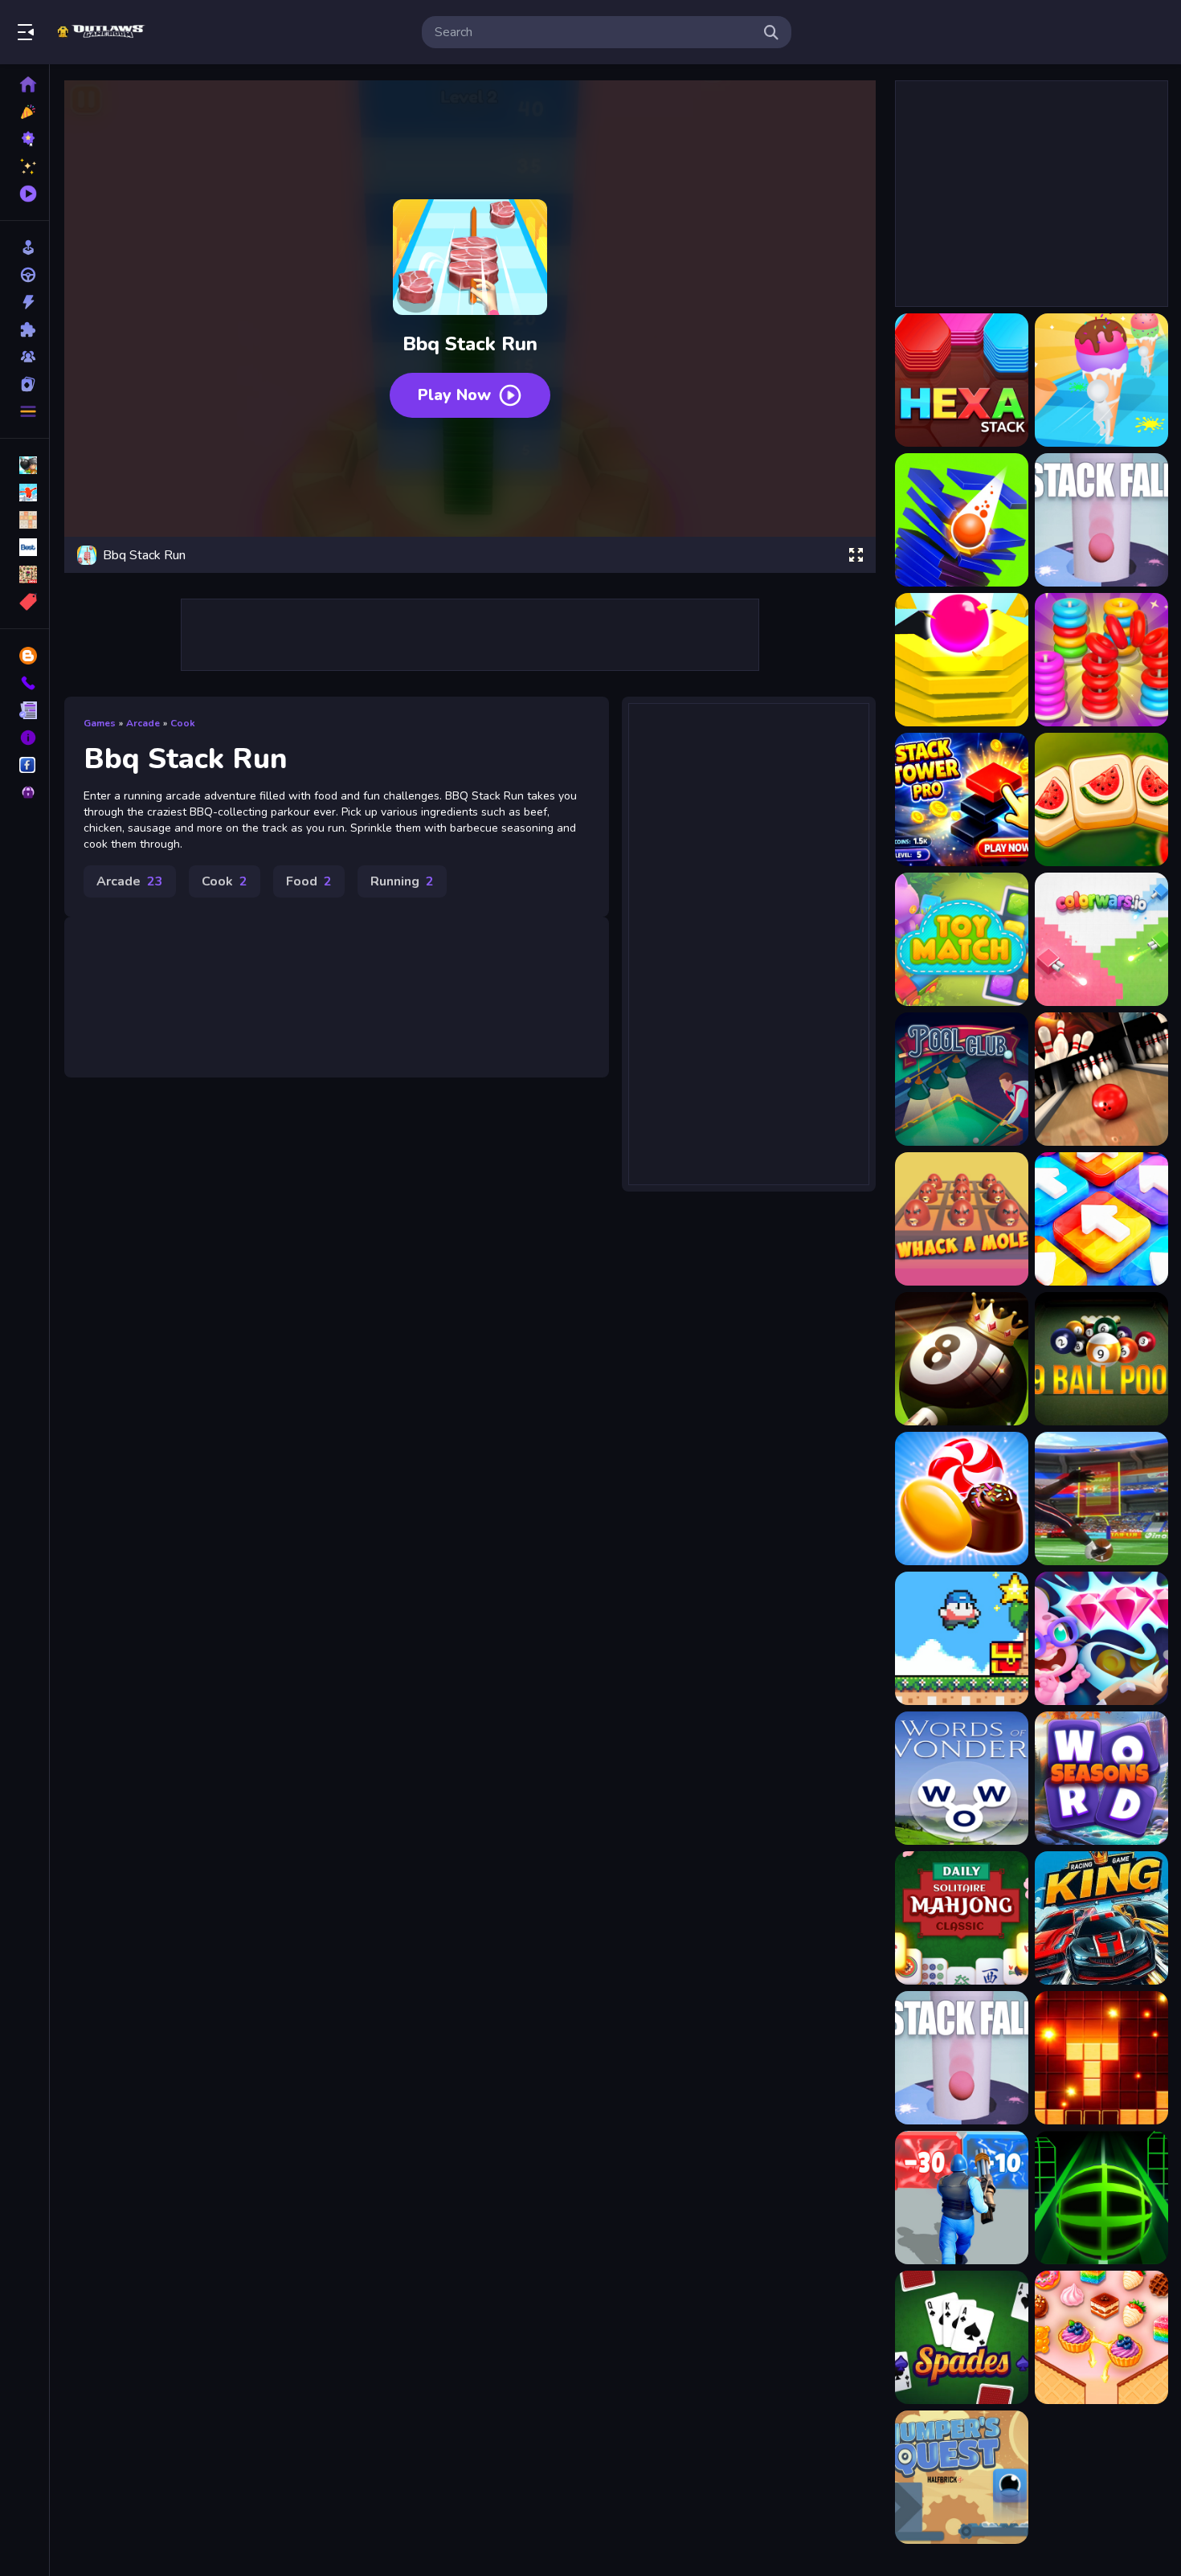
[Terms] (25, 710)
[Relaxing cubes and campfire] (1101, 2058)
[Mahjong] (25, 574)
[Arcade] (25, 247)
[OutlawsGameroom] (25, 765)
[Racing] (25, 275)
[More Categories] (25, 411)
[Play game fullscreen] (856, 555)
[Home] (25, 84)
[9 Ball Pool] (1101, 1359)
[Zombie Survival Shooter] (962, 2198)
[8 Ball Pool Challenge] (962, 1359)
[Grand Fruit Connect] (1101, 799)
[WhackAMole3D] (962, 1219)
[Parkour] (25, 493)
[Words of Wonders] (962, 1778)
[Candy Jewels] (962, 1499)
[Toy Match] (962, 939)
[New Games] (25, 112)
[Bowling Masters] (1101, 1079)
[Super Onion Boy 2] (962, 1638)
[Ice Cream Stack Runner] (1101, 380)
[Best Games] (25, 139)
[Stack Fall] (1101, 520)
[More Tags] (25, 602)
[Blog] (25, 656)
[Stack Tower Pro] (962, 799)
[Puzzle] (25, 329)
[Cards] (25, 384)
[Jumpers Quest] (962, 2477)
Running (402, 881)
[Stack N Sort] (1101, 660)
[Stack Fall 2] (962, 660)
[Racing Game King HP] (1101, 1918)
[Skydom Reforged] (1101, 1638)
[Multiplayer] (25, 357)
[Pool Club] (962, 1079)
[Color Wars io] (1101, 939)
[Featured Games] (25, 166)
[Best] (25, 547)
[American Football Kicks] (1101, 1499)
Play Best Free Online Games (103, 32)
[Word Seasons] (1101, 1778)
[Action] (25, 302)
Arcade (143, 723)
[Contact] (25, 683)
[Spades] (962, 2337)
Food (309, 881)
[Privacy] (25, 792)
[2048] (25, 520)
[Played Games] (25, 194)
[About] (25, 738)
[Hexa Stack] (962, 380)
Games (100, 723)
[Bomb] (25, 465)
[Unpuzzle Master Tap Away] (1101, 1219)
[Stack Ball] (962, 520)
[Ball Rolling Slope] (1101, 2198)
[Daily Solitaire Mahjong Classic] (962, 1918)
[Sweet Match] (1101, 2337)
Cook (183, 723)
